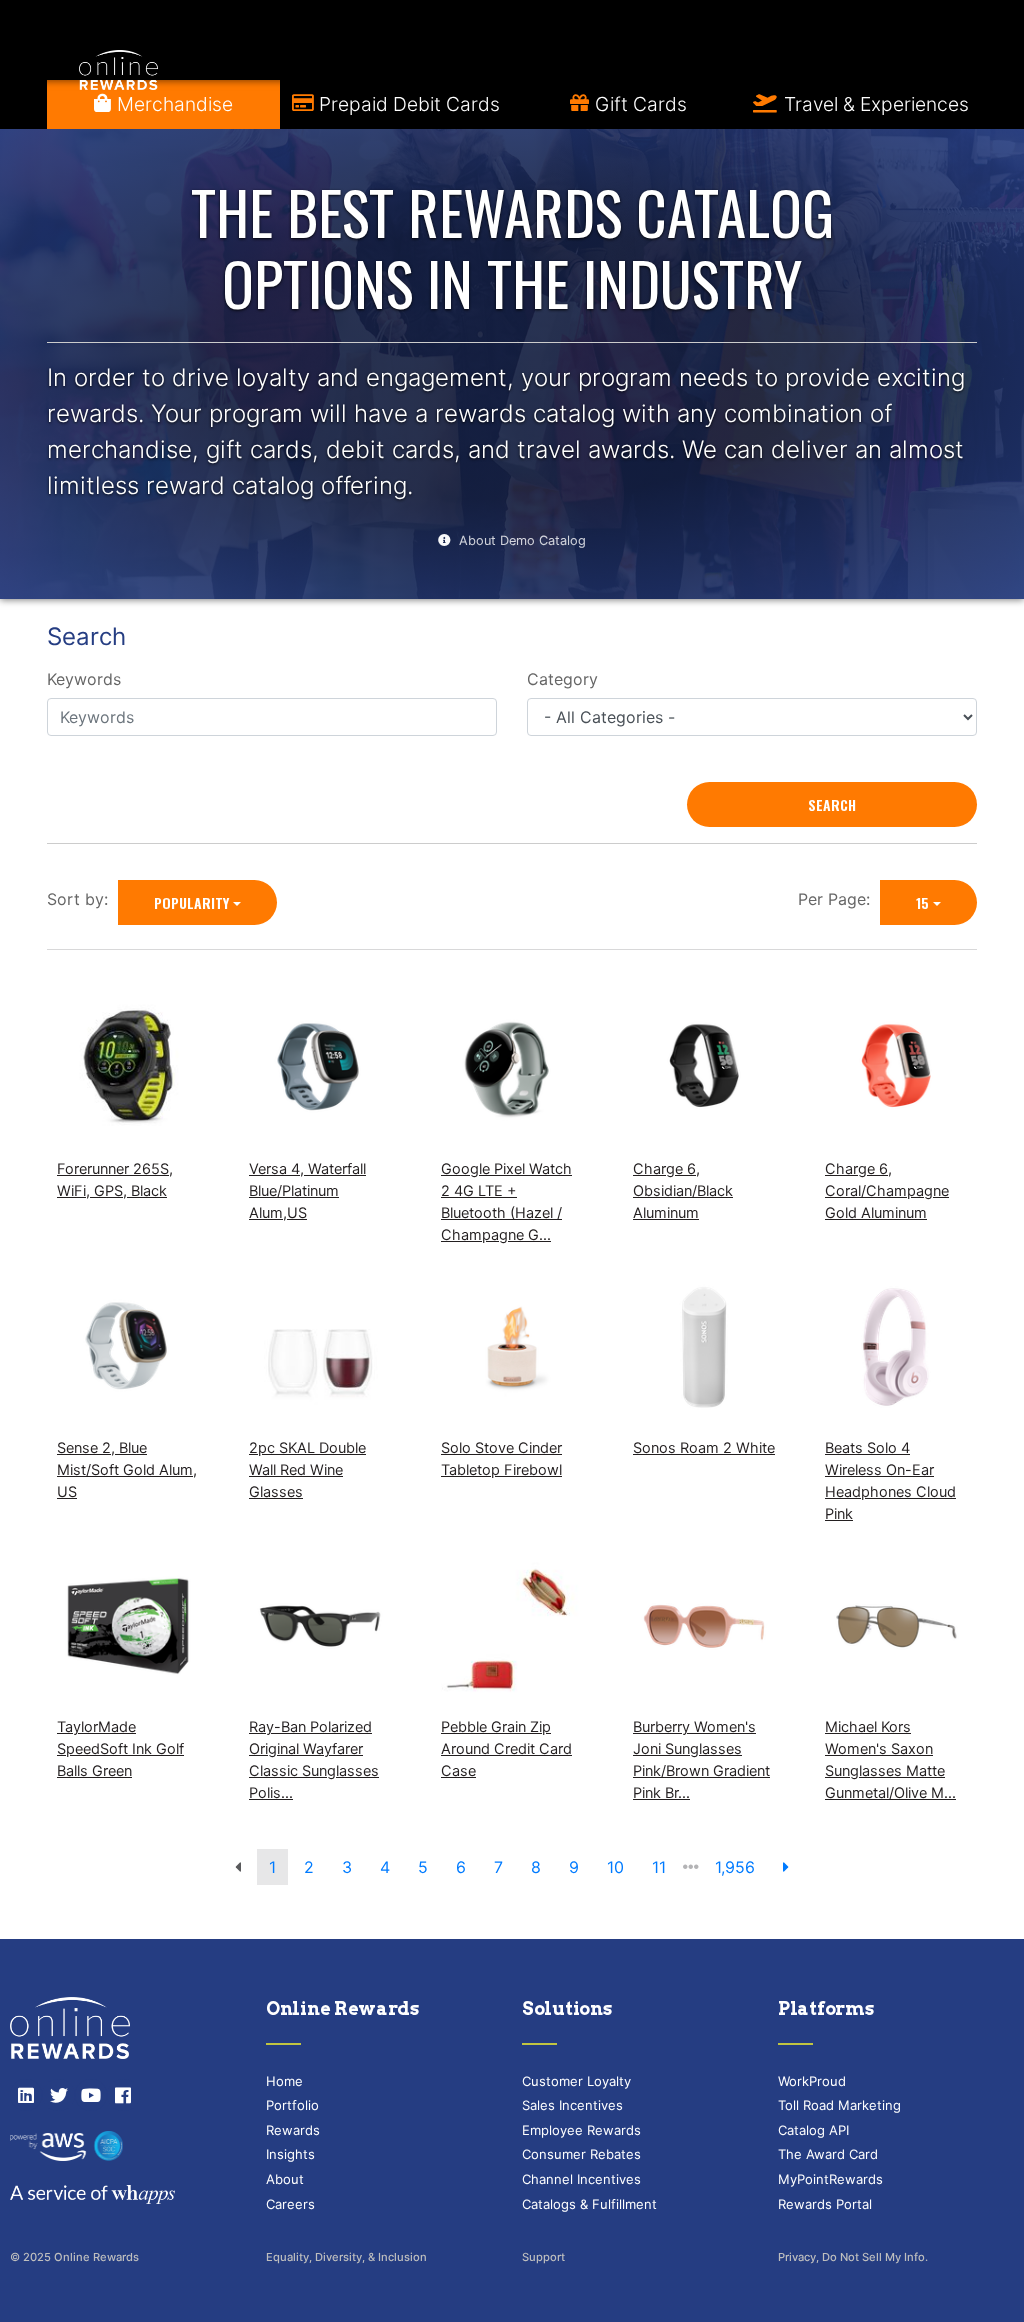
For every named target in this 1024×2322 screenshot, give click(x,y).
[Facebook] (123, 2095)
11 (659, 1867)
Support (543, 2257)
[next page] (786, 1867)
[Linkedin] (26, 2095)
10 (615, 1867)
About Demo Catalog (522, 540)
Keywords (84, 679)
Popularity (191, 902)
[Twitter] (58, 2095)
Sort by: (82, 899)
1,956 (735, 1867)
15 (922, 902)
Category (562, 679)
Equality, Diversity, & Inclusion (346, 2257)
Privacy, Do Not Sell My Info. (853, 2257)
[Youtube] (91, 2095)
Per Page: (839, 899)
